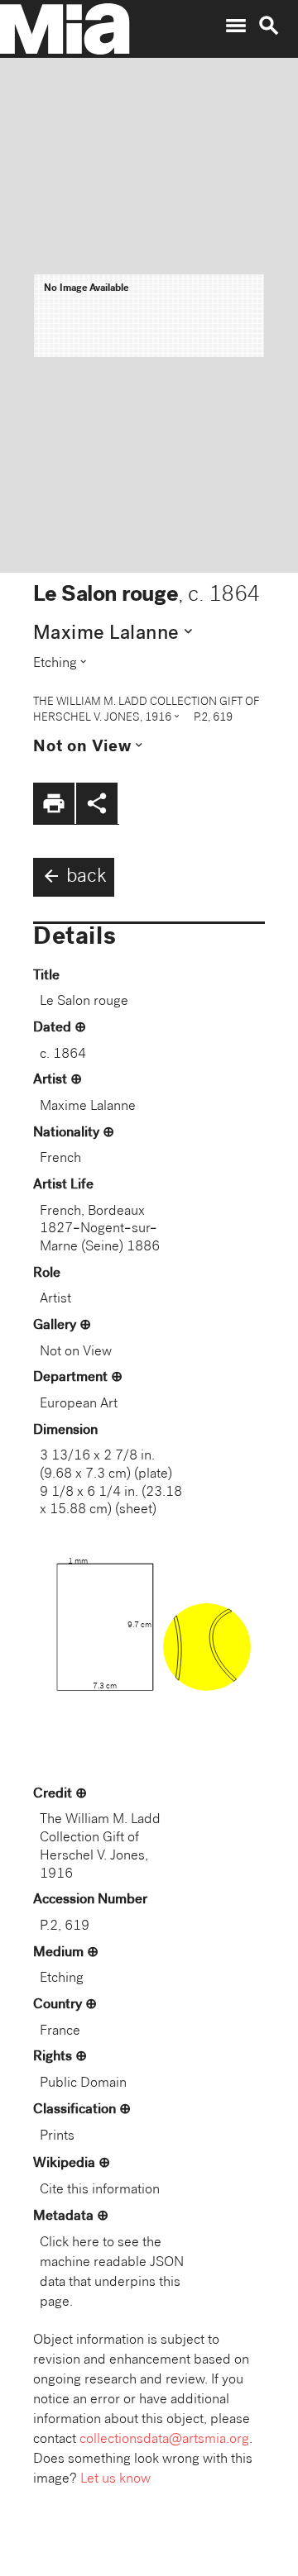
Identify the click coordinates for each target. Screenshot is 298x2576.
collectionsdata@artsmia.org (164, 2440)
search (269, 26)
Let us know (115, 2480)
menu (236, 26)
